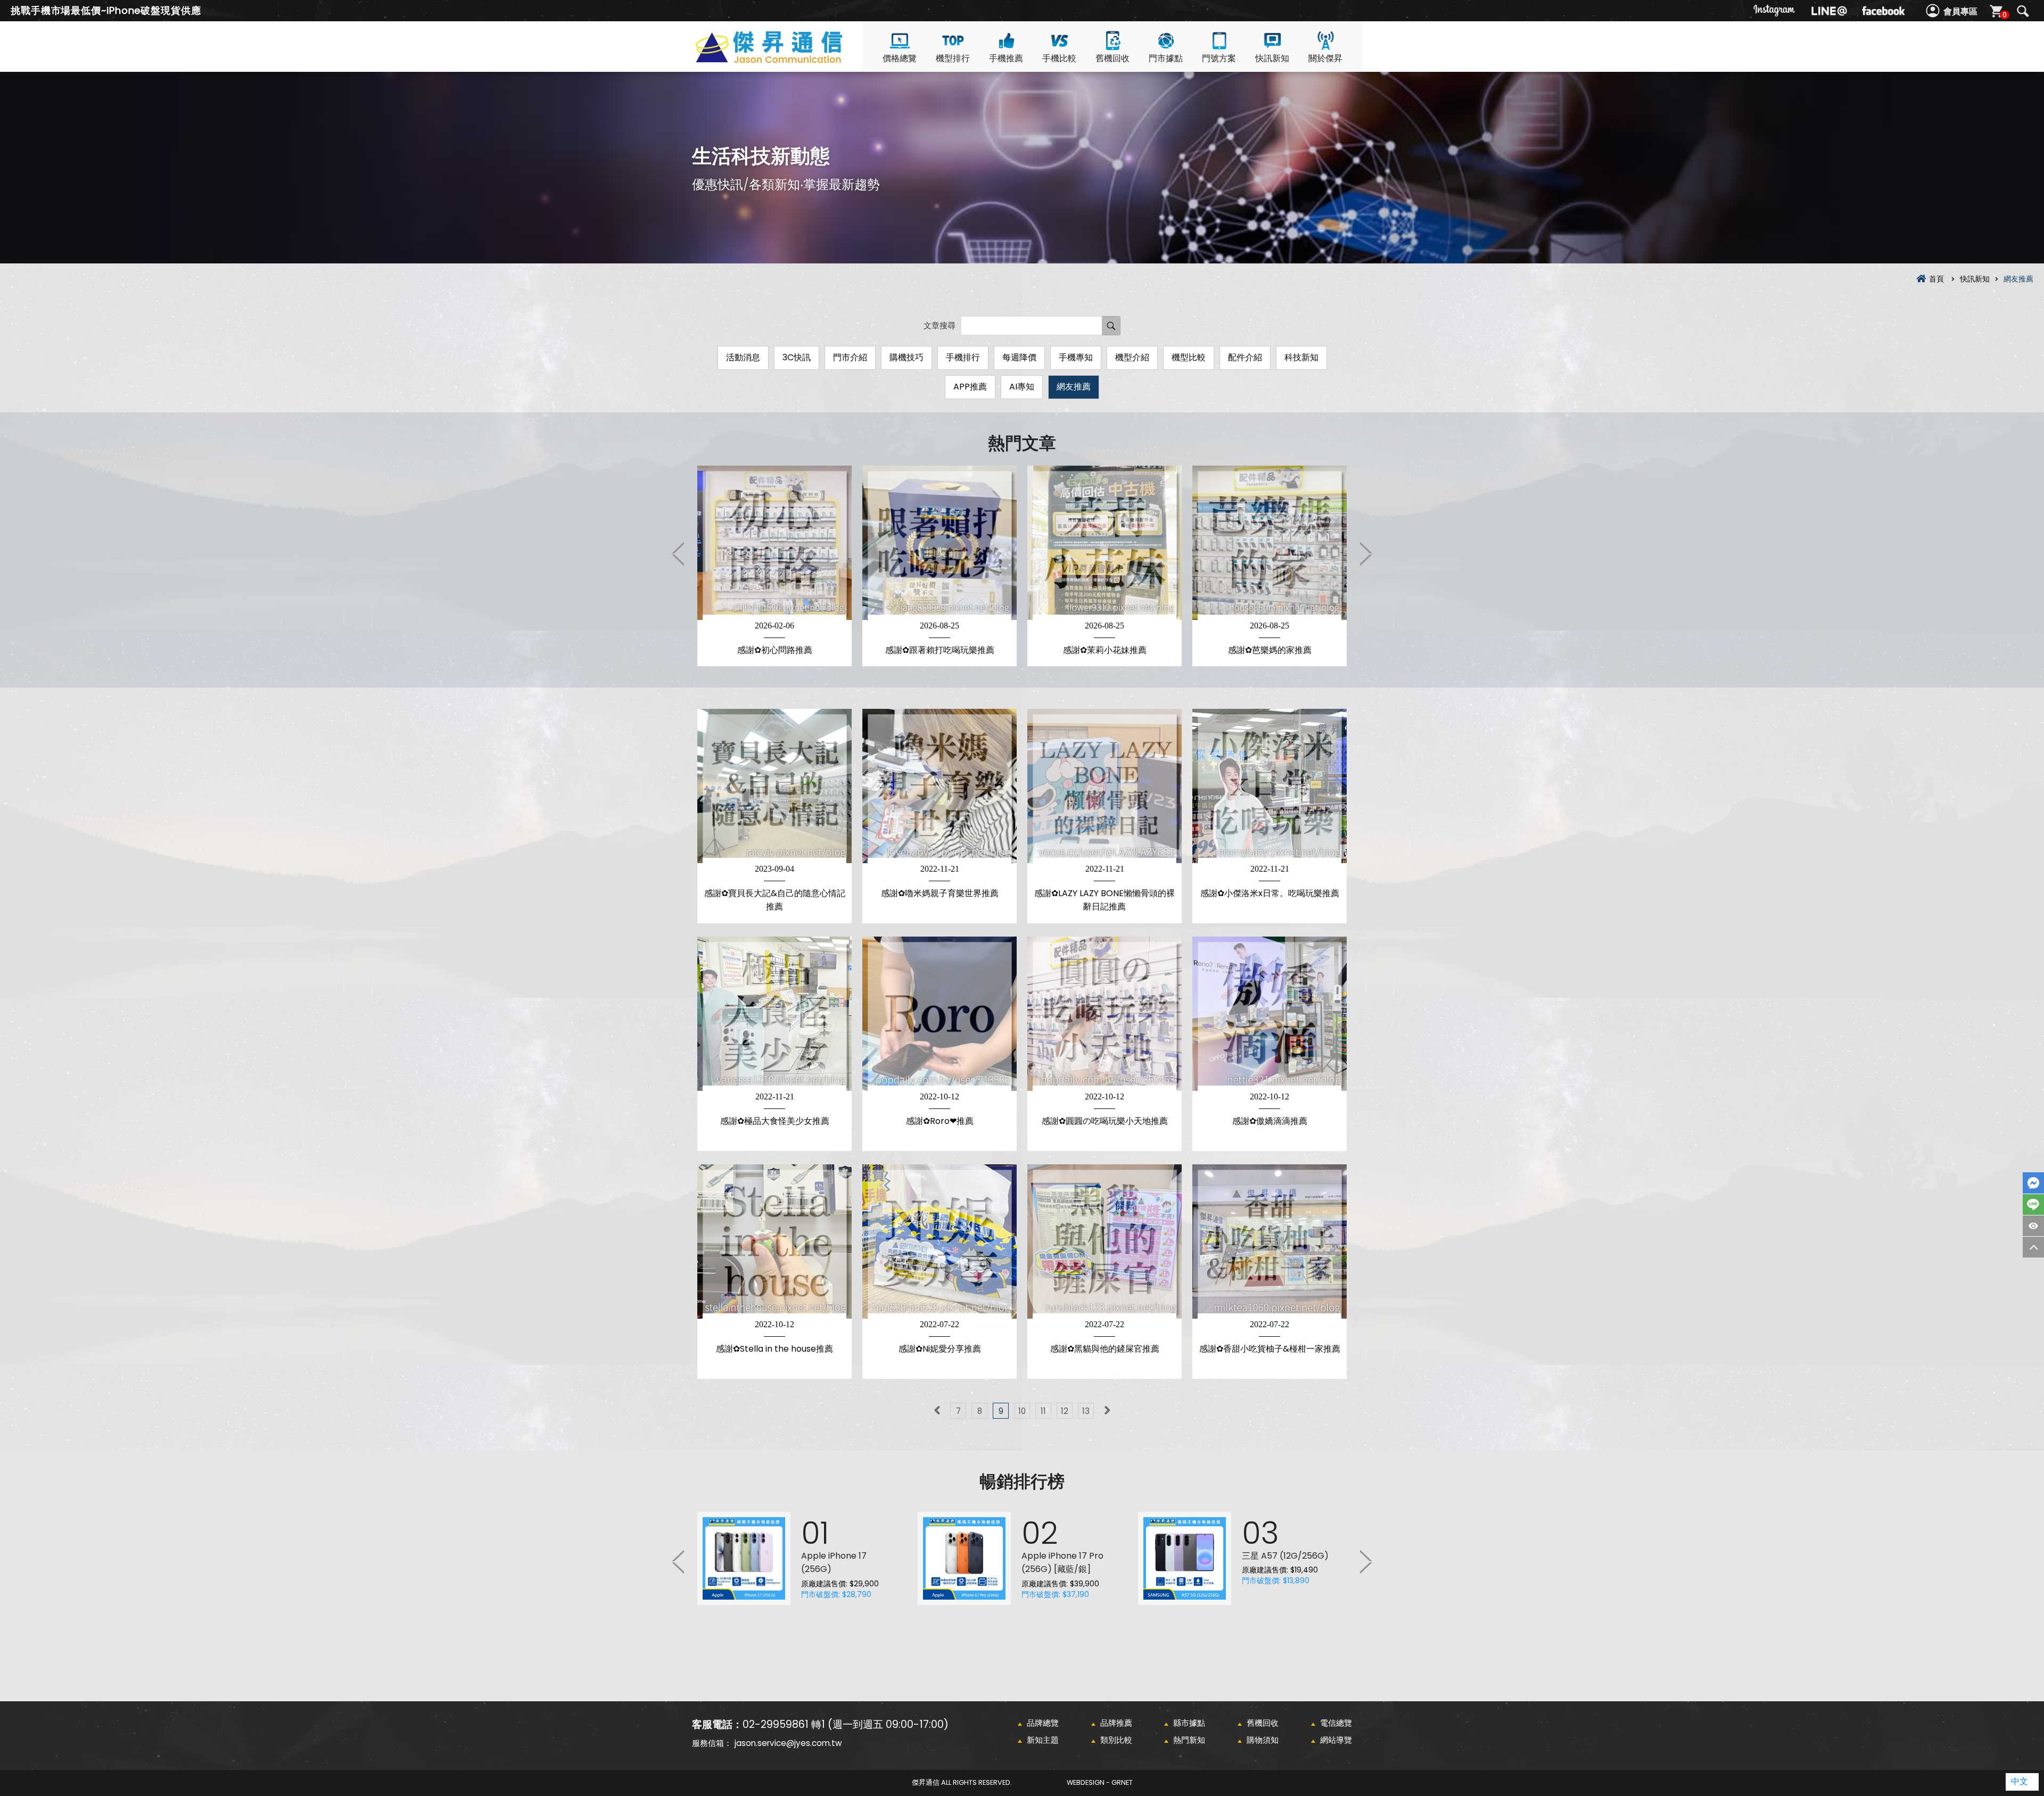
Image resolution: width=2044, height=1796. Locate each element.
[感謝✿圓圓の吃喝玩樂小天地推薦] (1105, 1014)
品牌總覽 (1043, 1723)
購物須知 (1263, 1740)
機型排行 (953, 58)
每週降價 (1019, 357)
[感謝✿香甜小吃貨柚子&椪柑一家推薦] (1270, 1242)
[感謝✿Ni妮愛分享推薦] (939, 1242)
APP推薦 (970, 387)
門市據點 (1166, 58)
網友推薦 (1074, 387)
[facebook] (1883, 11)
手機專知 (1076, 357)
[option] (774, 566)
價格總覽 (900, 58)
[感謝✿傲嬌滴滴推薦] (1270, 1014)
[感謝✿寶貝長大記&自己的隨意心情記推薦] (774, 786)
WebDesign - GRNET (1100, 1782)
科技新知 (1301, 357)
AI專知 (1022, 387)
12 (1065, 1411)
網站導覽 (1336, 1740)
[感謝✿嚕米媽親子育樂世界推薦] (939, 786)
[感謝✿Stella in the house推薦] (774, 1242)
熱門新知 (1189, 1740)
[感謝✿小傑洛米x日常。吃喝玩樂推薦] (1270, 786)
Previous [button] (679, 553)
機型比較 (1189, 357)
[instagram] (1775, 11)
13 (1086, 1411)
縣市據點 (1189, 1723)
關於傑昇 (1325, 58)
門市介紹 (850, 357)
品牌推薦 (1116, 1723)
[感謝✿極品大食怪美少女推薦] (774, 1014)
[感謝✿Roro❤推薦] (939, 1014)
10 (1022, 1411)
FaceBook (2033, 1183)
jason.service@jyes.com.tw (788, 1743)
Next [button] (1365, 553)
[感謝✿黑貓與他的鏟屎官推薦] (1105, 1242)
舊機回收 (1112, 58)
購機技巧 (906, 357)
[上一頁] (937, 1411)
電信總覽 (1336, 1723)
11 (1043, 1411)
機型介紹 (1132, 357)
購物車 (2005, 15)
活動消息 (743, 357)
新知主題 (1043, 1740)
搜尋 (2023, 11)
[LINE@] (1829, 11)
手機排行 (963, 357)
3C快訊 (797, 357)
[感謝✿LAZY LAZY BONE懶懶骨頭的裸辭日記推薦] (1105, 786)
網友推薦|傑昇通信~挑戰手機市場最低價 (788, 59)
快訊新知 (1272, 58)
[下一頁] (1107, 1411)
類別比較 (1116, 1740)
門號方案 (1219, 58)
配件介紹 (1245, 357)
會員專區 (1960, 11)
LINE (2033, 1205)
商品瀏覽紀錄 (2033, 1226)
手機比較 (1059, 58)
